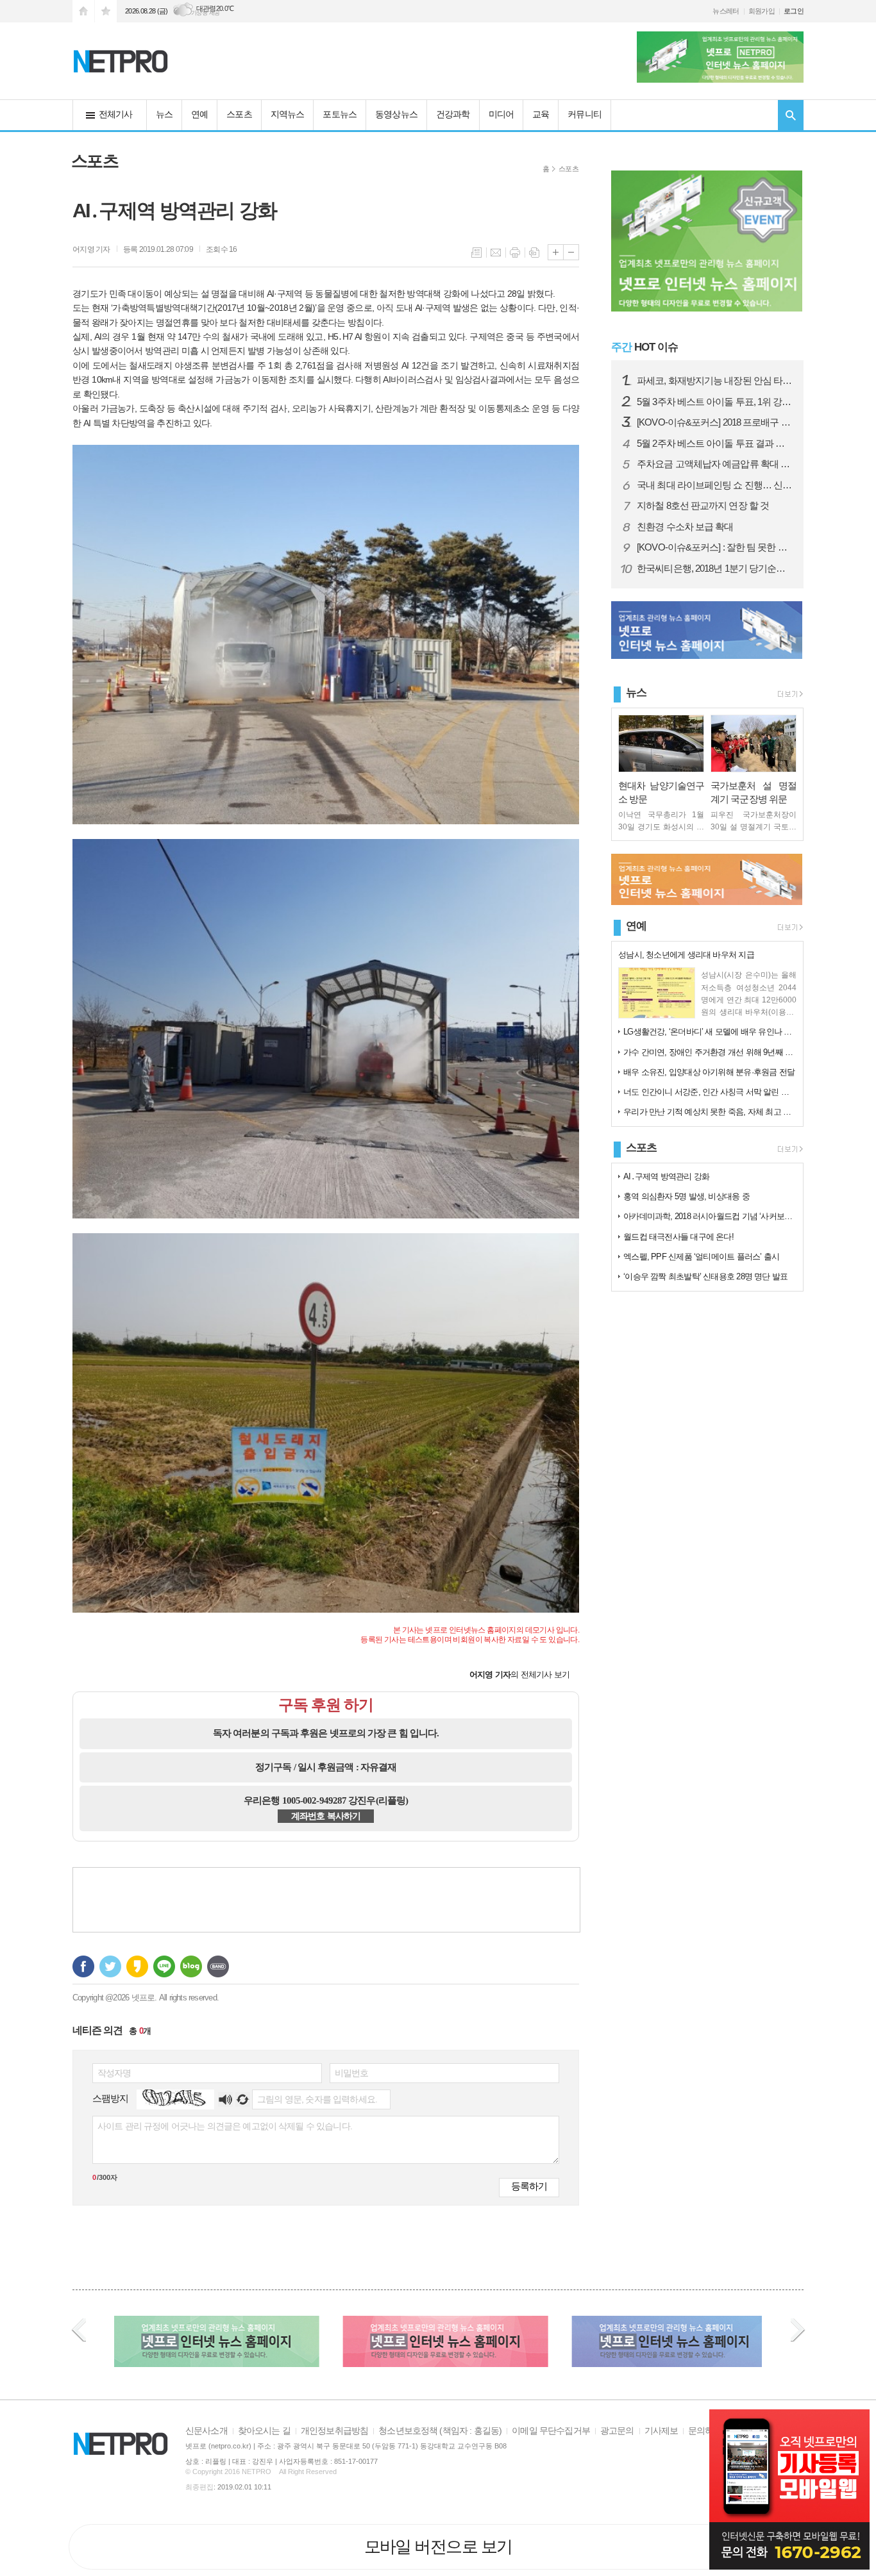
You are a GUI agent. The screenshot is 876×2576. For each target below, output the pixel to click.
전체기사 (116, 114)
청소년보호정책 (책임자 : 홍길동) (440, 2431)
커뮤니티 (585, 114)
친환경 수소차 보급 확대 (685, 527)
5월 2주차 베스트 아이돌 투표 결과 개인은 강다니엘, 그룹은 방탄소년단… (715, 444)
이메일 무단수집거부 (551, 2431)
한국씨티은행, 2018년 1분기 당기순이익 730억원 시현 (715, 569)
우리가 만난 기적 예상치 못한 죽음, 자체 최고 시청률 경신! (710, 1112)
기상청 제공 (206, 13)
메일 (496, 253)
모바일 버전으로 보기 (438, 2547)
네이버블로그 (191, 1966)
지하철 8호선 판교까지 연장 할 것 (703, 506)
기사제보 (661, 2431)
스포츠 (239, 114)
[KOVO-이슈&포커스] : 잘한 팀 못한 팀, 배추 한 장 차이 (715, 547)
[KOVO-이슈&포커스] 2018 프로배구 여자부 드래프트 (715, 422)
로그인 (794, 11)
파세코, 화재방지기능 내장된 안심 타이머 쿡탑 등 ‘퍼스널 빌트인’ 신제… (715, 381)
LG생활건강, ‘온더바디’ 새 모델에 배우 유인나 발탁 (710, 1032)
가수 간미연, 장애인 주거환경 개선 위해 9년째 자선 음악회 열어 (710, 1052)
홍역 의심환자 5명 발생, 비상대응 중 (686, 1196)
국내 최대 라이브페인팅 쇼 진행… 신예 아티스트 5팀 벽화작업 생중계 (715, 485)
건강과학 (453, 114)
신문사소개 (206, 2431)
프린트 (515, 253)
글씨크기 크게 (556, 252)
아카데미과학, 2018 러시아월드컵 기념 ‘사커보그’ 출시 (710, 1216)
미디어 (501, 114)
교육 (541, 114)
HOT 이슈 (644, 347)
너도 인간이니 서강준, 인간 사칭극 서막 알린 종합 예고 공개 (710, 1092)
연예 (199, 114)
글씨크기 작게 (571, 252)
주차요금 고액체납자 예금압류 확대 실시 (715, 464)
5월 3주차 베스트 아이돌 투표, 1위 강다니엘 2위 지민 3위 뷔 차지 (715, 402)
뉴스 (164, 114)
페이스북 (83, 1966)
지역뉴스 (288, 114)
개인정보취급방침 (334, 2431)
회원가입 (762, 11)
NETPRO (257, 2472)
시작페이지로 (83, 11)
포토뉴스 (340, 114)
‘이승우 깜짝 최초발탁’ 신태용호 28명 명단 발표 (705, 1276)
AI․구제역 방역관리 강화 (666, 1176)
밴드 (218, 1966)
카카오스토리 (137, 1966)
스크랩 (534, 253)
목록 (476, 253)
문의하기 (705, 2431)
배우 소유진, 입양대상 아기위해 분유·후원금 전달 (709, 1072)
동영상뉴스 (396, 114)
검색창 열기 (791, 115)
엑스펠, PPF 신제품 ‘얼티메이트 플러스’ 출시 (701, 1257)
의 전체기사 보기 (519, 1674)
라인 (164, 1966)
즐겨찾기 (106, 11)
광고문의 (617, 2431)
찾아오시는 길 (264, 2431)
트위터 (110, 1966)
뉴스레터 (726, 11)
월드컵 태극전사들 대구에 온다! (678, 1237)
